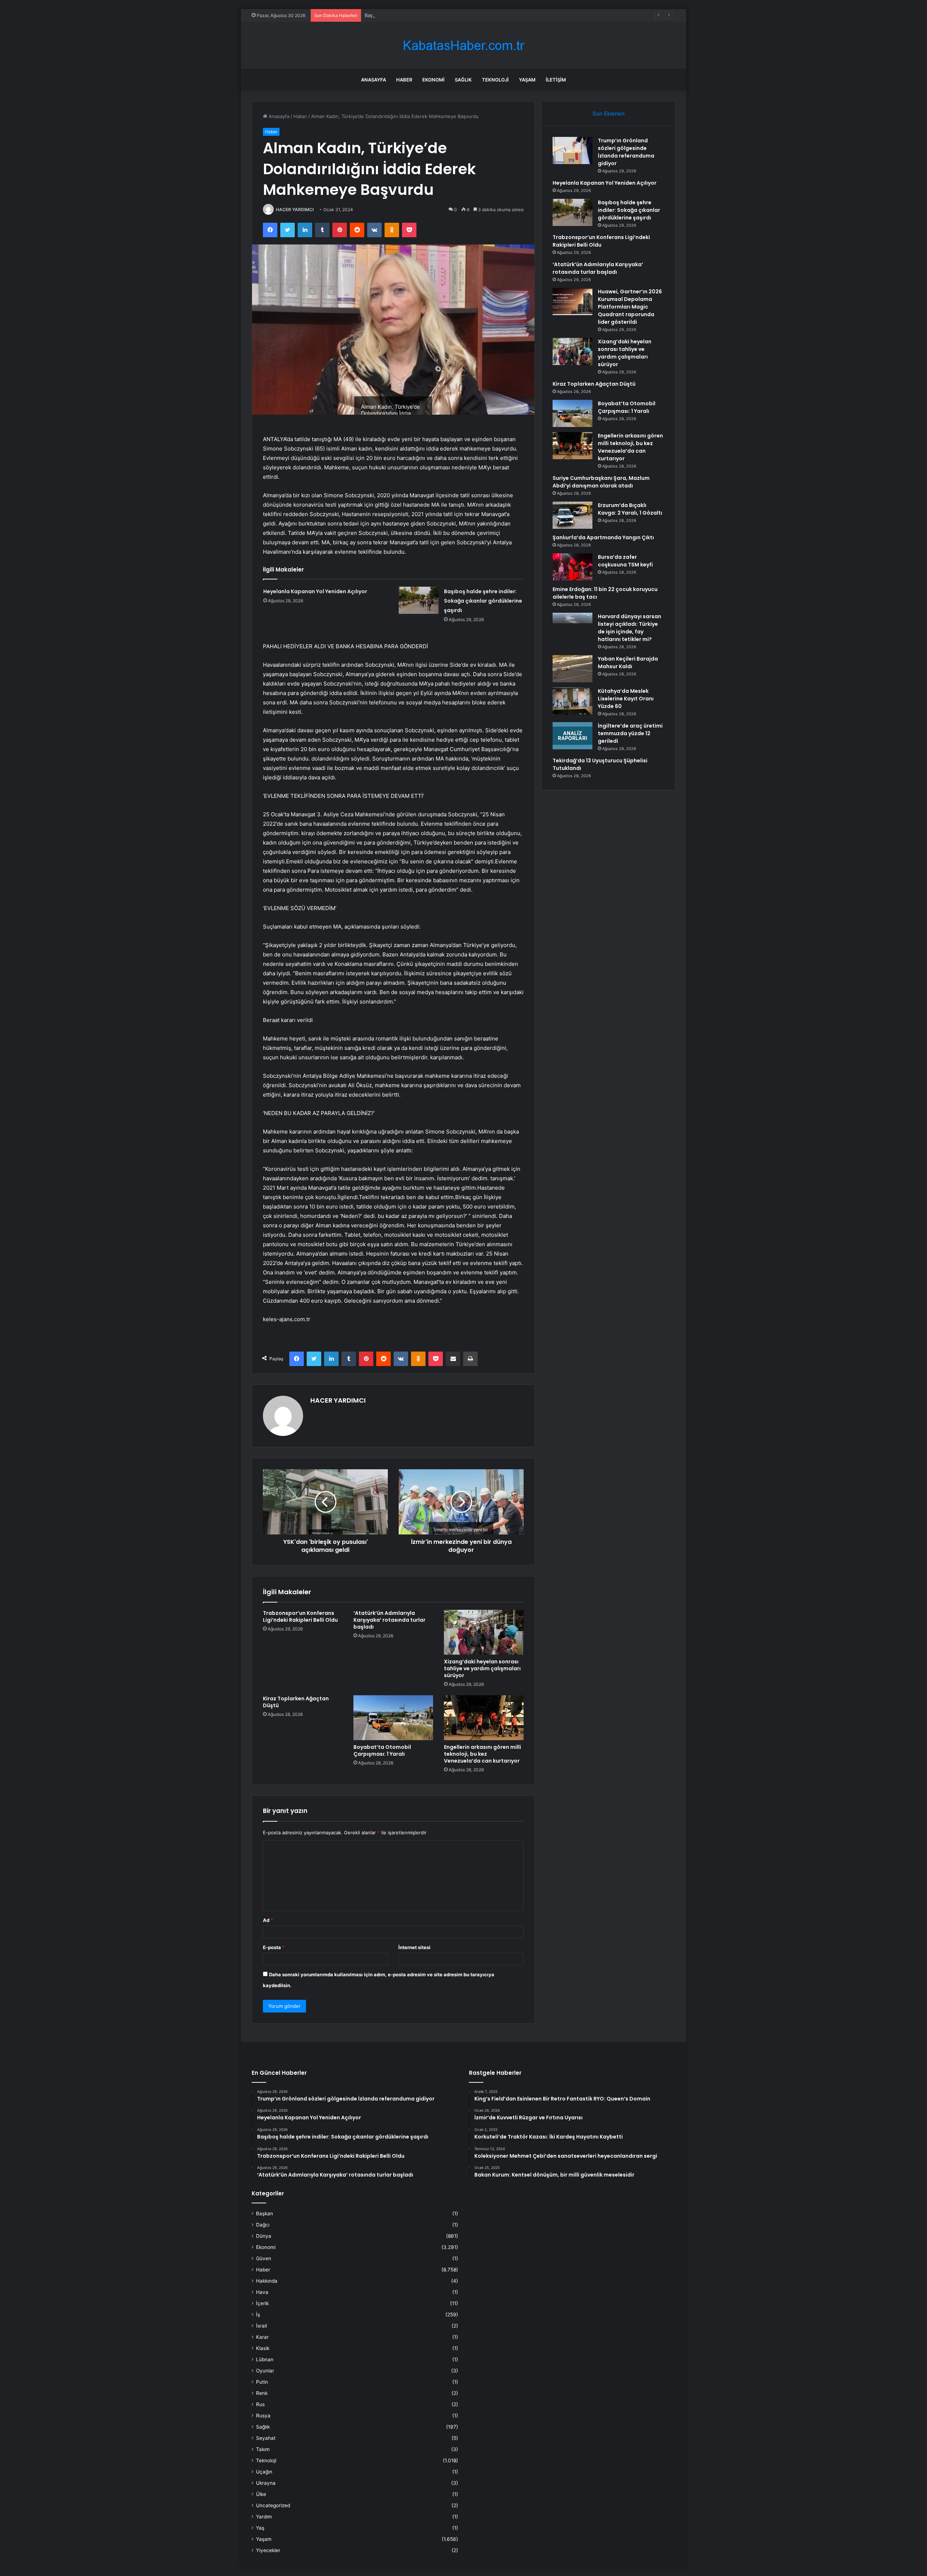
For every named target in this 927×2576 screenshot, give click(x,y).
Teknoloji (495, 80)
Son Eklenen (609, 114)
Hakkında (267, 2281)
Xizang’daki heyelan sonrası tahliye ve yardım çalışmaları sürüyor (482, 1668)
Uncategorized (273, 2505)
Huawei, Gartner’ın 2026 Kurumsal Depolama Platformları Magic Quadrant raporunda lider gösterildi (630, 307)
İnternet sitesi (414, 1947)
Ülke (261, 2494)
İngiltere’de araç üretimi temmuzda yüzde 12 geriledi (630, 733)
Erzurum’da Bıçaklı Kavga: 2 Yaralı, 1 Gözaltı (630, 509)
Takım (263, 2449)
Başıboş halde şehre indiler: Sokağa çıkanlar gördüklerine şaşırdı (437, 15)
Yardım (264, 2517)
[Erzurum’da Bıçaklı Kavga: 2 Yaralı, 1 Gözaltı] (572, 515)
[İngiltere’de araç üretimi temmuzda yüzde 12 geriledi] (572, 736)
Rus (260, 2404)
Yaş (260, 2528)
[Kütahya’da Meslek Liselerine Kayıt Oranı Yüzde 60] (572, 701)
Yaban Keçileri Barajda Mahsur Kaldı (628, 663)
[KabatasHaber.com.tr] (463, 45)
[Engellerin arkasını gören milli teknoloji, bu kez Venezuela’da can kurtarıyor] (484, 1718)
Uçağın (264, 2472)
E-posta (274, 1947)
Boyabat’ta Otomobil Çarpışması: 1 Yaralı (382, 1750)
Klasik (263, 2348)
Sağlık (463, 80)
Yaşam (527, 80)
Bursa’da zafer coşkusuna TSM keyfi (625, 561)
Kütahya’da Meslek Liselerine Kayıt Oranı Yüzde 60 (626, 699)
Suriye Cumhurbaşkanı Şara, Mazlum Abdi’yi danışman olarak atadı (601, 482)
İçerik (262, 2303)
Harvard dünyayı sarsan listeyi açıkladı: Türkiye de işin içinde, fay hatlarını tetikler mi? (630, 628)
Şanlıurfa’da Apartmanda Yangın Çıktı (603, 537)
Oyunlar (265, 2371)
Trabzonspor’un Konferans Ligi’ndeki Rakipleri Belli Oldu (300, 1616)
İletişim (556, 80)
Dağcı (263, 2225)
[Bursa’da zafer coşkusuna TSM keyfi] (572, 567)
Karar (262, 2337)
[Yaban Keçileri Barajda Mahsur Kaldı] (572, 669)
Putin (262, 2382)
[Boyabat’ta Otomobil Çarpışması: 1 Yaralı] (393, 1718)
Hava (262, 2292)
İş (258, 2315)
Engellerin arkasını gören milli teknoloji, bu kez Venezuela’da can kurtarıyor (483, 1754)
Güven (264, 2258)
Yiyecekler (268, 2550)
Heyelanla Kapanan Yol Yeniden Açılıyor (315, 591)
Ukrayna (266, 2483)
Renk (262, 2393)
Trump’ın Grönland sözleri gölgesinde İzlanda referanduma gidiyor (626, 152)
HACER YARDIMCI (295, 210)
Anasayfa (374, 80)
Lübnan (265, 2359)
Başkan (265, 2213)
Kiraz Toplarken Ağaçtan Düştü (296, 1702)
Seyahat (266, 2438)
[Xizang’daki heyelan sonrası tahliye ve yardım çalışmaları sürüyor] (484, 1632)
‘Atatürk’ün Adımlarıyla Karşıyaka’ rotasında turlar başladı (389, 1620)
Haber (404, 80)
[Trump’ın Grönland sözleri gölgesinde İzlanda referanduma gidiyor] (572, 150)
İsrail (261, 2326)
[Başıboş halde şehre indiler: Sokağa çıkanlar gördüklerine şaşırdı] (419, 600)
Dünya (264, 2236)
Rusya (263, 2416)
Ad (268, 1920)
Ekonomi (433, 80)
